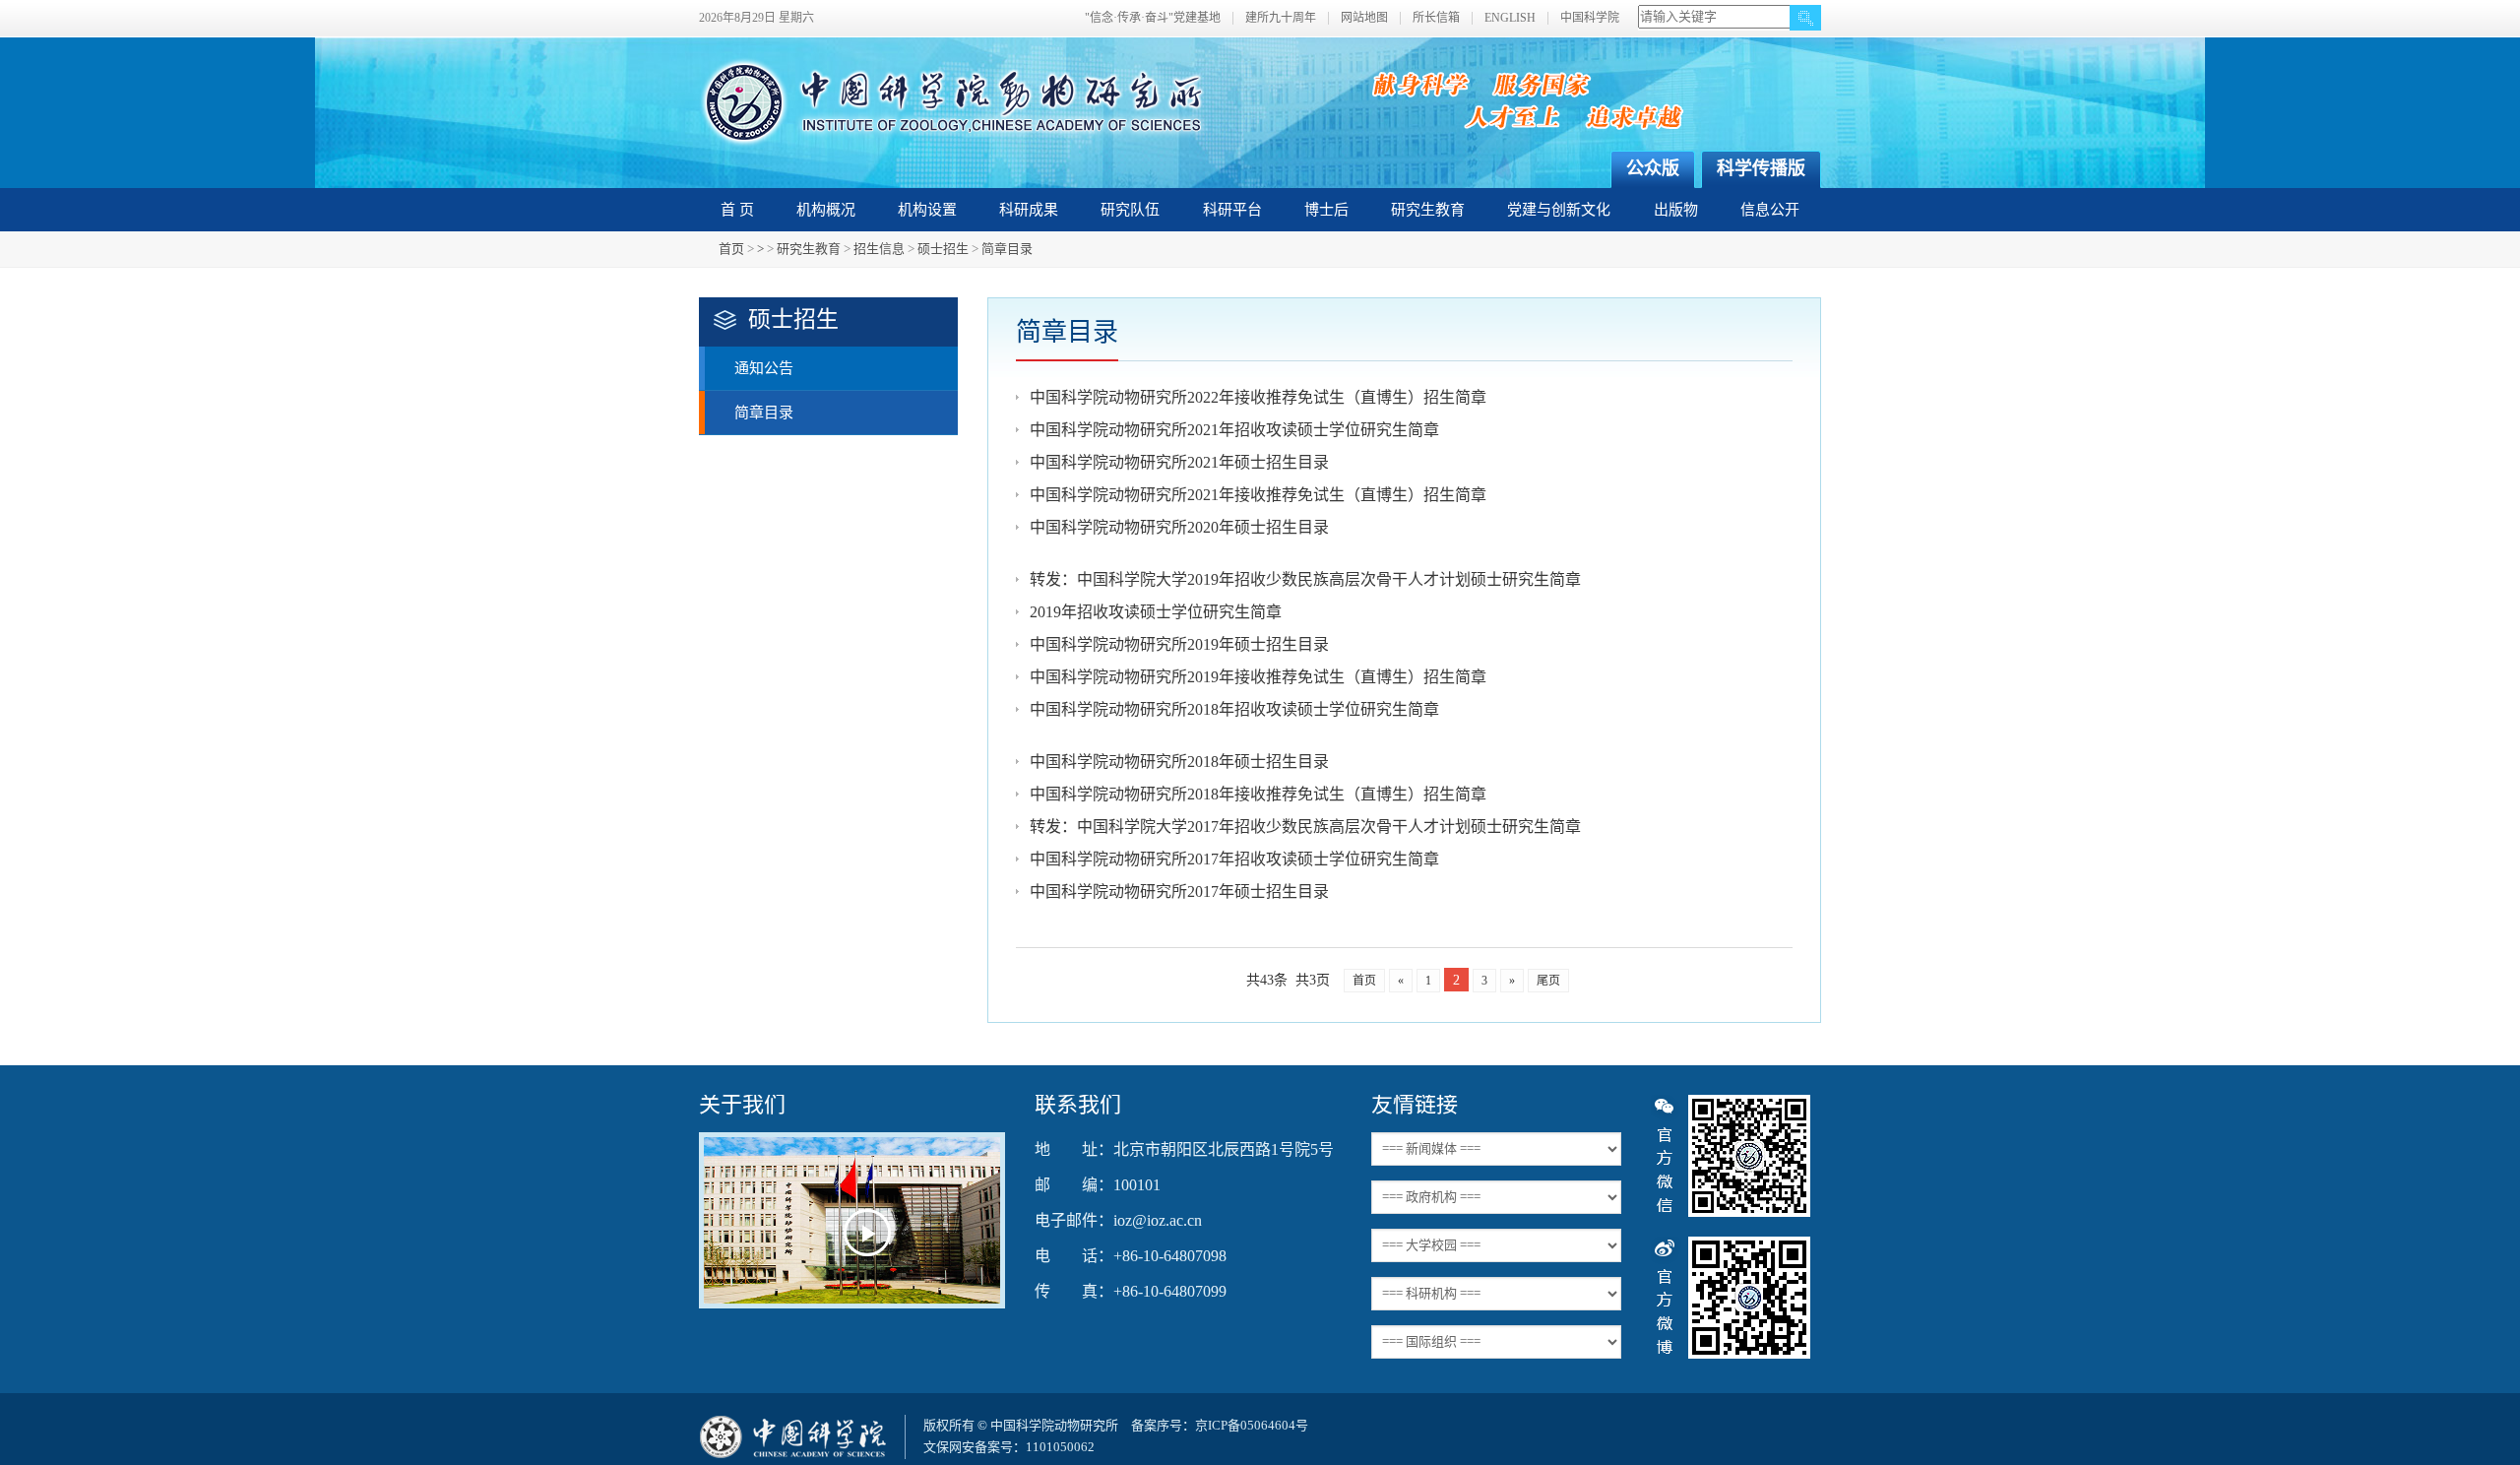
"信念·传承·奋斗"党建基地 (1153, 18)
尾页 (1548, 981)
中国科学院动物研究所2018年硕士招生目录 (1179, 762)
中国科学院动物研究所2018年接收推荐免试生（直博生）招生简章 (1258, 794)
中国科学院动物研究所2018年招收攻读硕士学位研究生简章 (1234, 709)
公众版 (1653, 168)
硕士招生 (943, 249)
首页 (731, 249)
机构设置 (927, 210)
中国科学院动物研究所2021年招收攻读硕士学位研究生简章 (1234, 430)
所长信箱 (1436, 18)
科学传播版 (1761, 168)
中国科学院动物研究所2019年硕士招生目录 (1179, 644)
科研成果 (1029, 210)
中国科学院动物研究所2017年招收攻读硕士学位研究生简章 (1234, 859)
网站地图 (1364, 18)
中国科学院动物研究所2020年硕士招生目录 (1179, 527)
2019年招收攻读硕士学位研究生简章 (1156, 612)
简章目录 (1007, 249)
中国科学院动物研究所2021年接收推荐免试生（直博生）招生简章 (1258, 495)
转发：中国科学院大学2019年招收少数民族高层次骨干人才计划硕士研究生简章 (1305, 579)
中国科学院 (1590, 18)
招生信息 (879, 249)
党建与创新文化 (1559, 210)
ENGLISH (1510, 18)
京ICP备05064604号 (1252, 1425)
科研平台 (1232, 210)
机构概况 (826, 210)
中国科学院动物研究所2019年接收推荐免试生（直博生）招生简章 (1258, 677)
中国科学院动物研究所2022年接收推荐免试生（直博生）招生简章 (1258, 397)
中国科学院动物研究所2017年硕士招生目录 (1179, 892)
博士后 (1326, 210)
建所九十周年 (1281, 18)
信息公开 (1770, 210)
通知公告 (764, 368)
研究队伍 (1130, 210)
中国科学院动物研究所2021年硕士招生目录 (1179, 462)
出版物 (1676, 210)
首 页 (737, 210)
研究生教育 (1428, 210)
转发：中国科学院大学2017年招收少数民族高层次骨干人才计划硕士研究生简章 (1305, 827)
